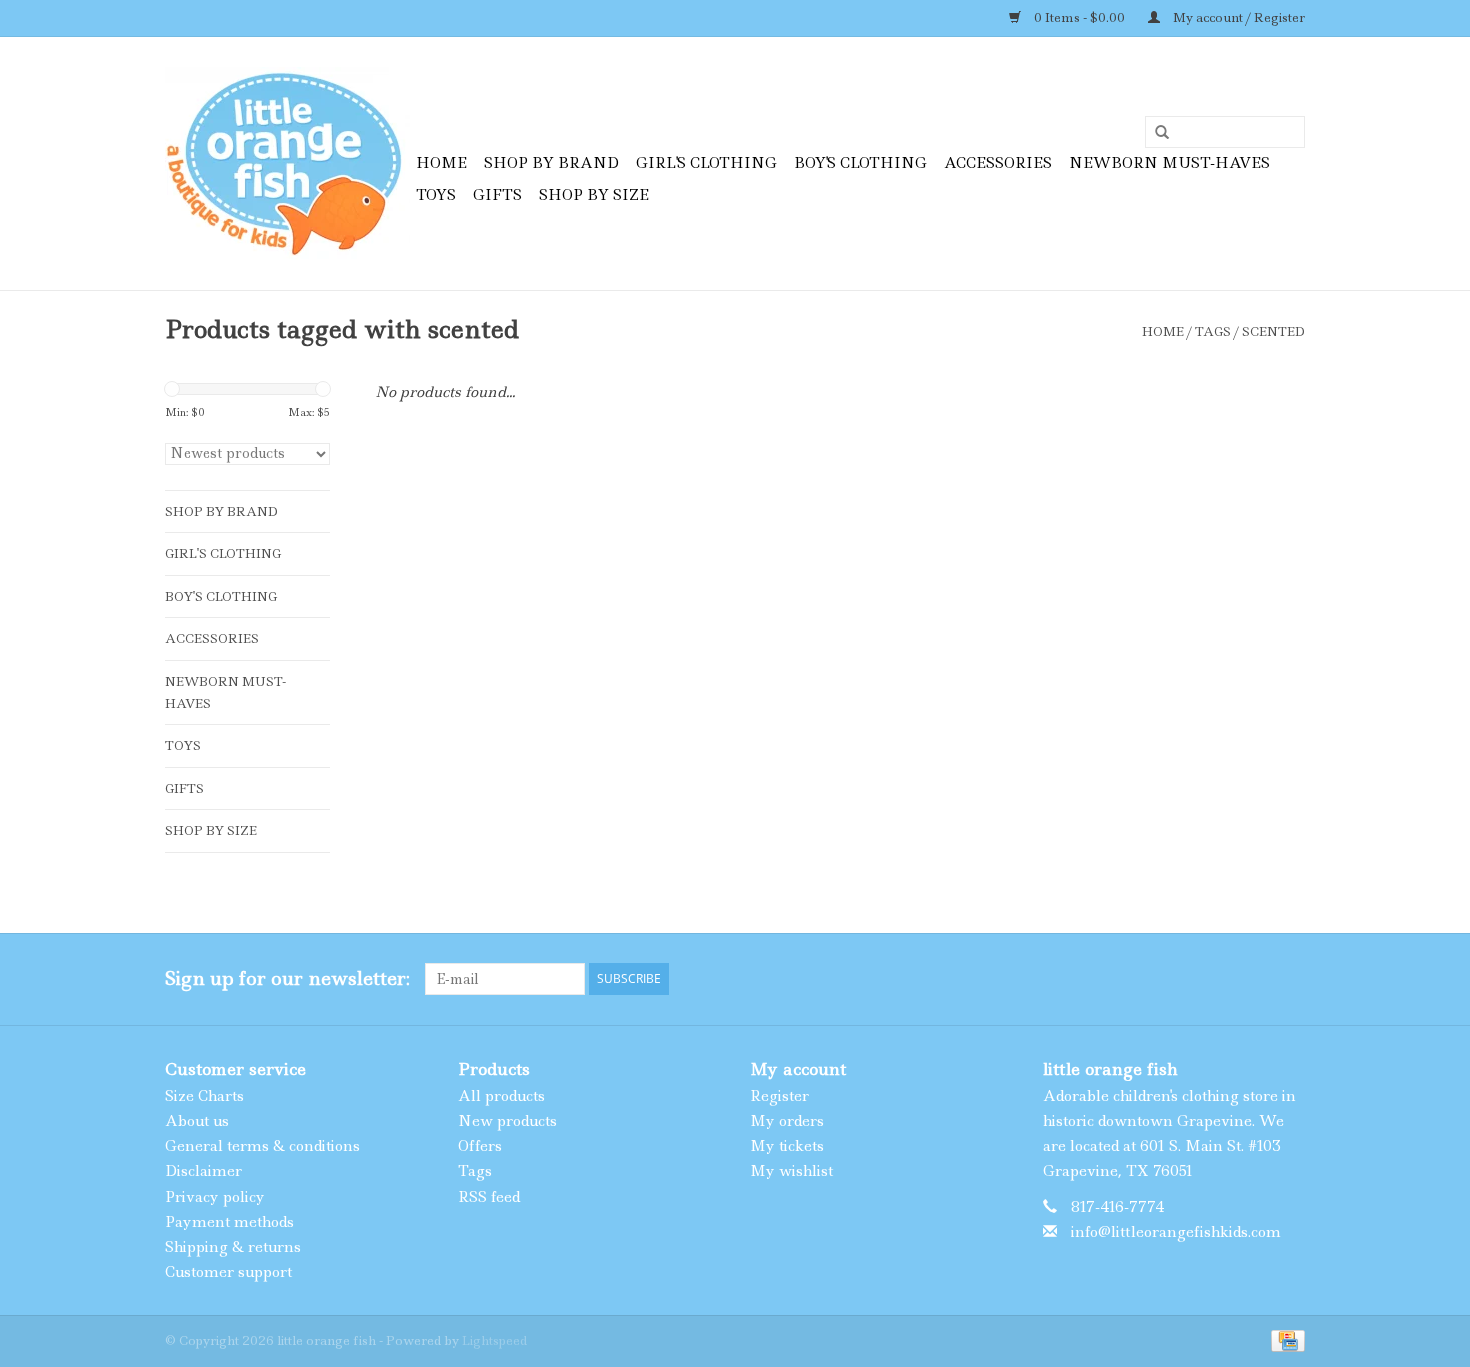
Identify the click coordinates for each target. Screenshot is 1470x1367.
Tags (1213, 331)
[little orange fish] (287, 163)
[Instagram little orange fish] (1289, 979)
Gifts (497, 195)
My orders (787, 1121)
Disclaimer (203, 1171)
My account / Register (1237, 17)
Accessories (998, 163)
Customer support (228, 1272)
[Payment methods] (1284, 1339)
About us (197, 1121)
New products (507, 1121)
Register (779, 1096)
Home (441, 163)
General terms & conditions (262, 1146)
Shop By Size (594, 195)
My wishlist (791, 1171)
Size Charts (204, 1096)
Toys (436, 195)
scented (1273, 331)
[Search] (1155, 133)
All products (501, 1096)
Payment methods (229, 1222)
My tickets (787, 1146)
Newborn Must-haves (1169, 163)
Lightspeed (494, 1340)
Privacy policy (215, 1197)
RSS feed (489, 1197)
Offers (480, 1146)
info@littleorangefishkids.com (1176, 1232)
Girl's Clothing (706, 163)
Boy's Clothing (860, 163)
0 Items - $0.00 (1079, 17)
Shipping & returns (233, 1247)
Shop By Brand (551, 163)
